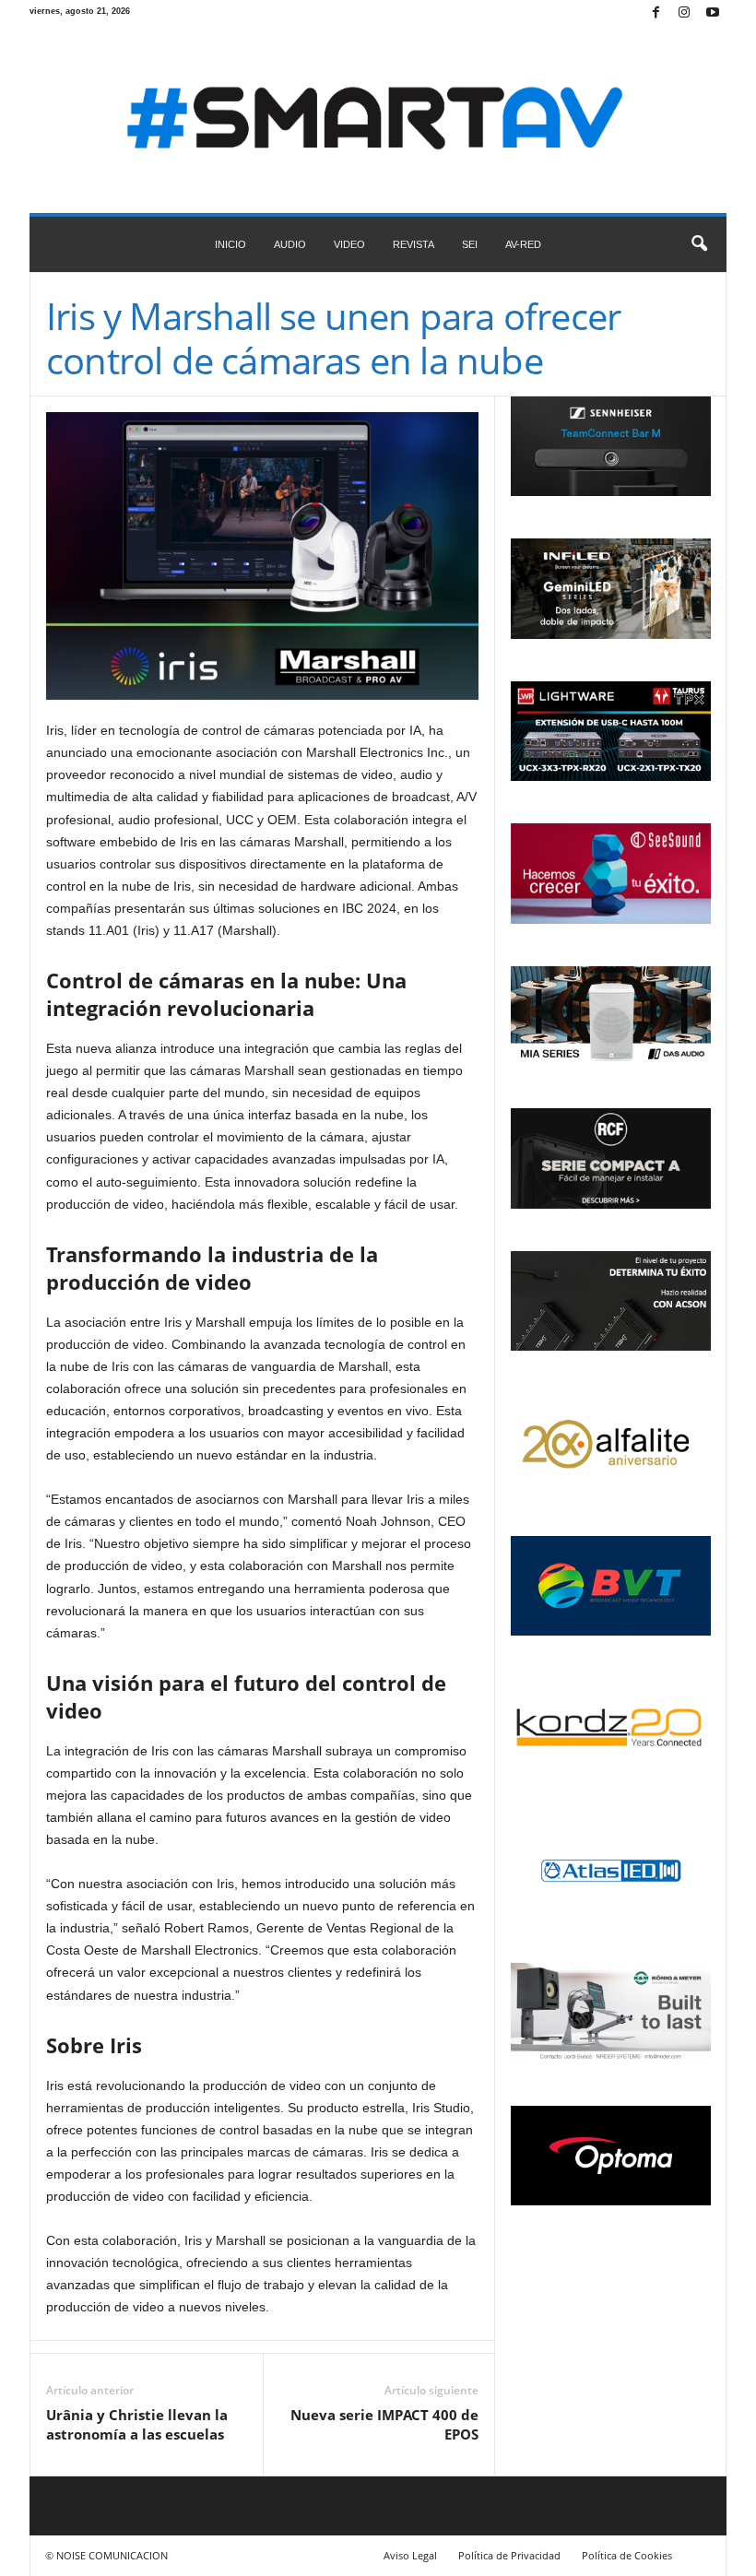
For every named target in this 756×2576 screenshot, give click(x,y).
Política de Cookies (627, 2555)
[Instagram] (684, 13)
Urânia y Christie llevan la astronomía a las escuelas (137, 2424)
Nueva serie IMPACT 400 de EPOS (384, 2424)
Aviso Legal (410, 2555)
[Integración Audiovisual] (378, 120)
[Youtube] (713, 13)
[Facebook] (656, 13)
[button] (699, 244)
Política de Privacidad (509, 2555)
